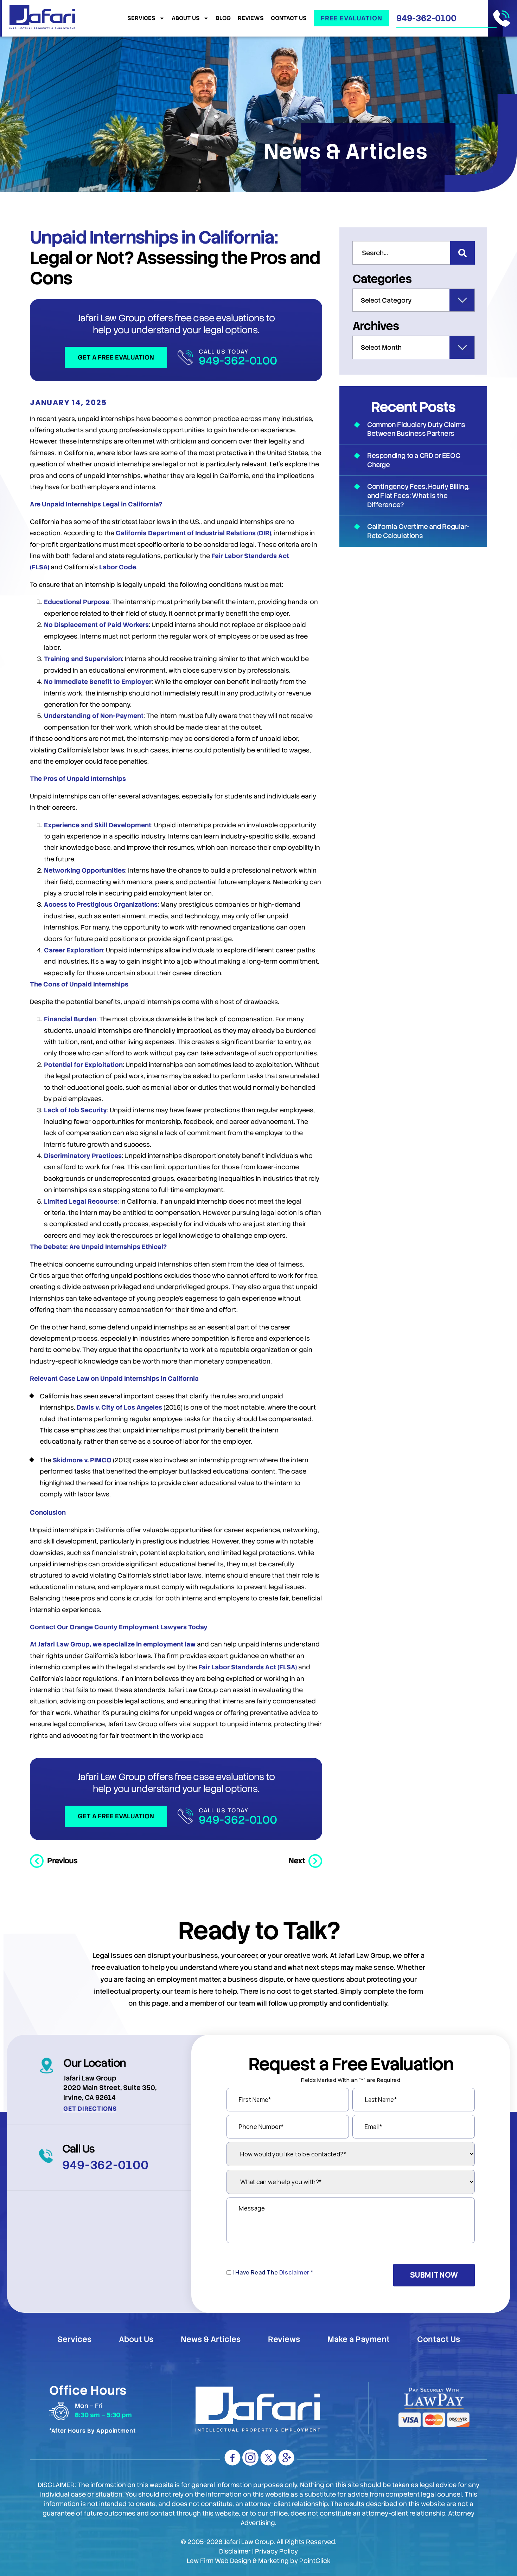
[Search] (462, 253)
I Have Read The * (273, 2272)
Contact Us (289, 18)
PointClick (315, 2561)
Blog (223, 18)
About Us (186, 18)
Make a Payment (359, 2339)
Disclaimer (294, 2272)
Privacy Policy (276, 2551)
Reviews (251, 18)
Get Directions (90, 2109)
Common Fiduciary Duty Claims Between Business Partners (416, 429)
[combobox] (401, 253)
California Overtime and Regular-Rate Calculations (418, 531)
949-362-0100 (426, 18)
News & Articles (211, 2339)
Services (141, 18)
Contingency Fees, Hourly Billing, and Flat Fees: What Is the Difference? (418, 496)
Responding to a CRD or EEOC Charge (414, 460)
